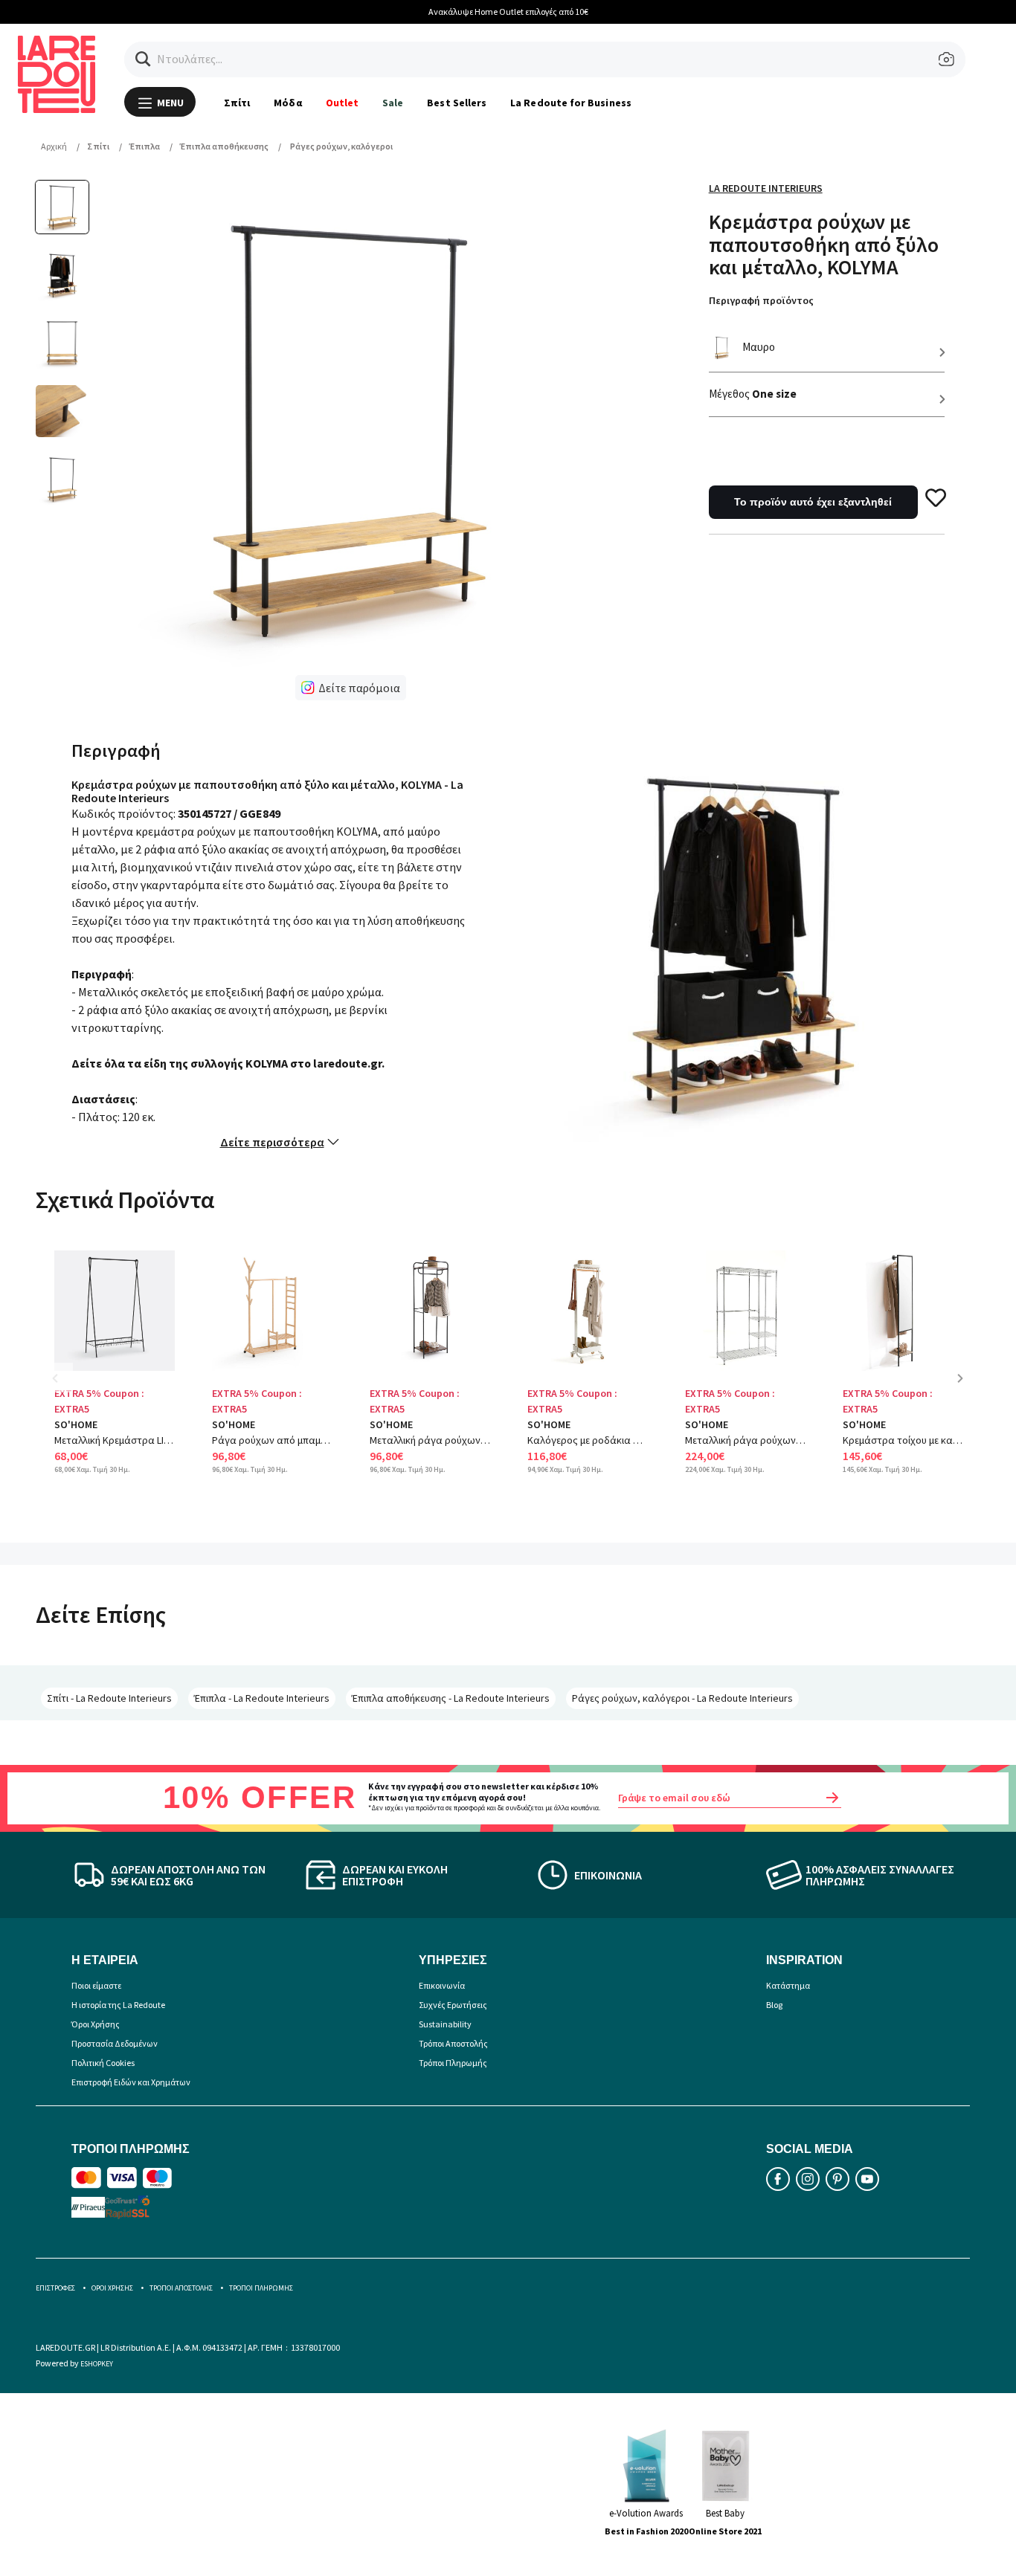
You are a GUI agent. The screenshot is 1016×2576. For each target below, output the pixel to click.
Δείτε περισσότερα (272, 1142)
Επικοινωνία (442, 1985)
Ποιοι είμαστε (96, 1985)
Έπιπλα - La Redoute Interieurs (262, 1698)
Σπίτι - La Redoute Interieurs (109, 1698)
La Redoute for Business (571, 103)
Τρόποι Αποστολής (453, 2043)
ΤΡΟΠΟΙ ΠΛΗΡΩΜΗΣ (261, 2288)
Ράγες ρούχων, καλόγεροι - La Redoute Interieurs (682, 1698)
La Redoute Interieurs (766, 188)
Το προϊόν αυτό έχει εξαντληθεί (813, 502)
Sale (393, 103)
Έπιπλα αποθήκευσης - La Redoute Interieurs (451, 1698)
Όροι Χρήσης (96, 2024)
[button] (143, 59)
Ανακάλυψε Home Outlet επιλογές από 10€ (508, 12)
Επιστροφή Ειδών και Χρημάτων (131, 2082)
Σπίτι (237, 103)
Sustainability (445, 2024)
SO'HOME (76, 1424)
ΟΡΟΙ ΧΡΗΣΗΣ (112, 2288)
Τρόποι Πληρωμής (453, 2063)
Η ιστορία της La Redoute (118, 2005)
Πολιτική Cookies (103, 2063)
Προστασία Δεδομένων (115, 2043)
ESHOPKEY (97, 2364)
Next (965, 1389)
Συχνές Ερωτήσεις (453, 2005)
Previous (65, 1389)
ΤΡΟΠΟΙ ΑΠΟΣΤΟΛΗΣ (181, 2288)
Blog (774, 2005)
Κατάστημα (788, 1985)
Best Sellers (457, 103)
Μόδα (287, 103)
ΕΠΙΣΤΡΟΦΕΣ (55, 2288)
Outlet (342, 103)
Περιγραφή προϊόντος (761, 300)
